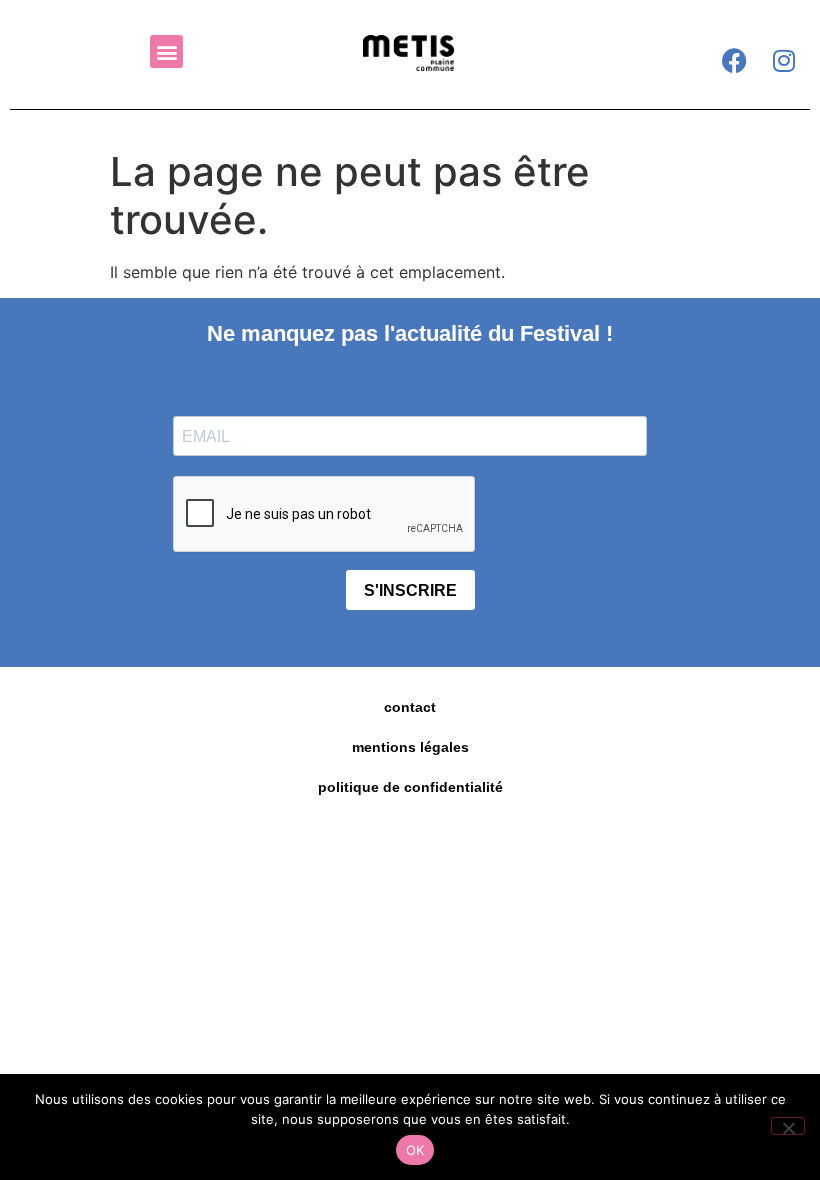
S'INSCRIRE (410, 590)
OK (415, 1150)
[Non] (788, 1126)
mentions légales (410, 747)
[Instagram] (784, 60)
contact (410, 707)
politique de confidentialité (410, 787)
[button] (166, 51)
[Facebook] (734, 60)
